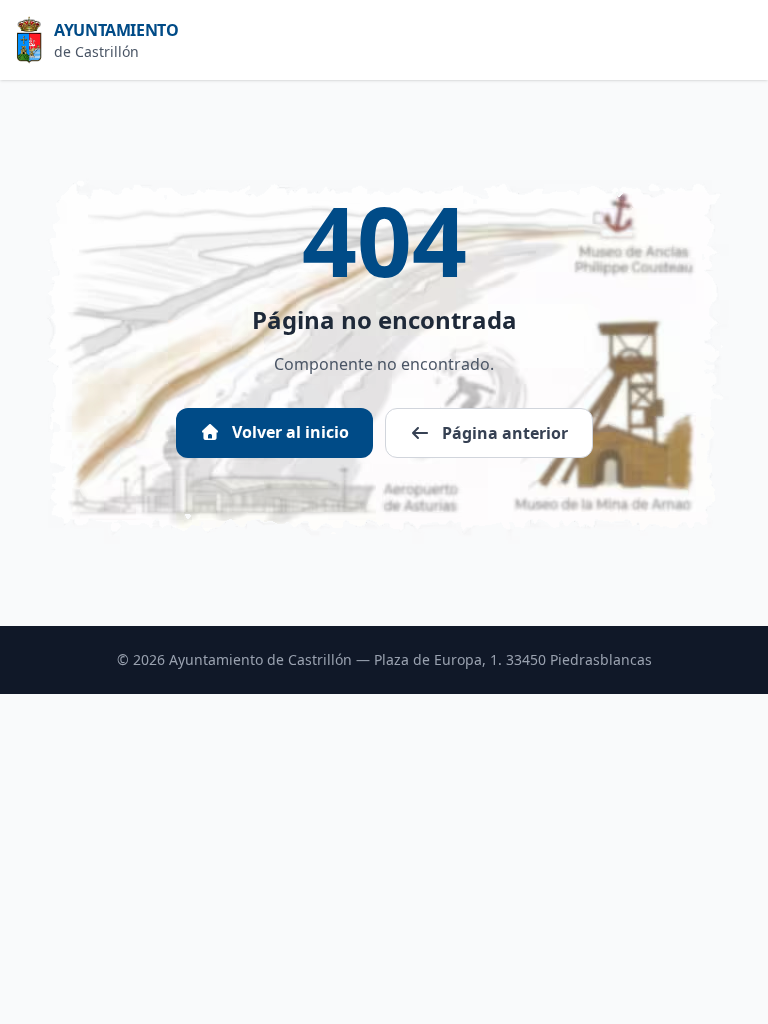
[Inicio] (35, 40)
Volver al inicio (288, 432)
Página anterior (503, 433)
